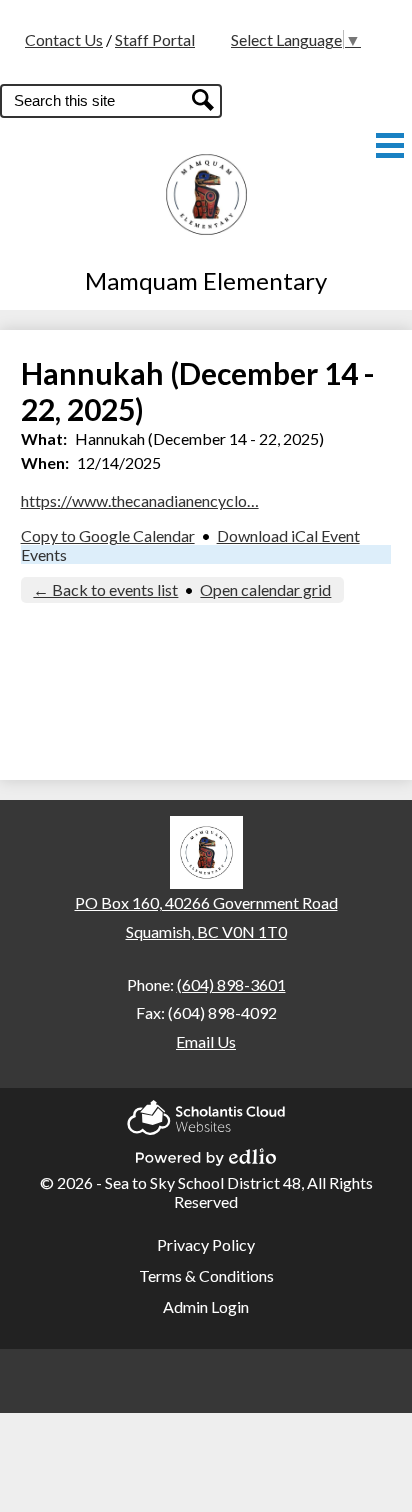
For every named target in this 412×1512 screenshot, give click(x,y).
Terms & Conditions (206, 1275)
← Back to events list (105, 589)
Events (44, 554)
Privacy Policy (206, 1244)
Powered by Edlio (206, 1151)
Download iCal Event (288, 535)
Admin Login (206, 1306)
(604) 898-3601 (231, 984)
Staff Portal (155, 39)
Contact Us (64, 39)
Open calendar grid (265, 589)
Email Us (206, 1041)
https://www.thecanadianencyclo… (140, 500)
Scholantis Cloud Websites (206, 1111)
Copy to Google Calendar (108, 535)
